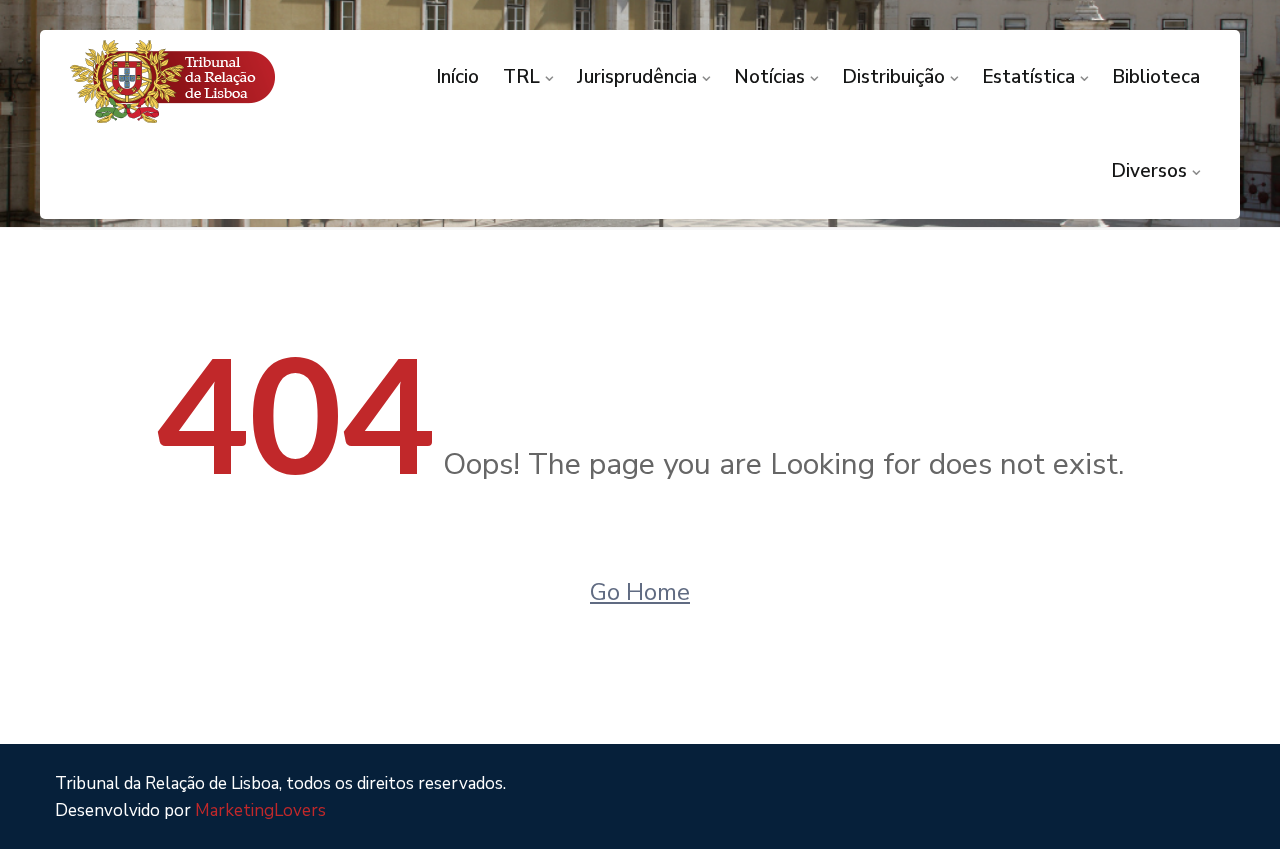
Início (457, 77)
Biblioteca (1156, 77)
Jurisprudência (637, 77)
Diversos (1149, 171)
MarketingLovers (260, 810)
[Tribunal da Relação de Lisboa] (201, 81)
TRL (521, 77)
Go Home (640, 592)
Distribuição (893, 77)
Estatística (1028, 77)
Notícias (769, 77)
